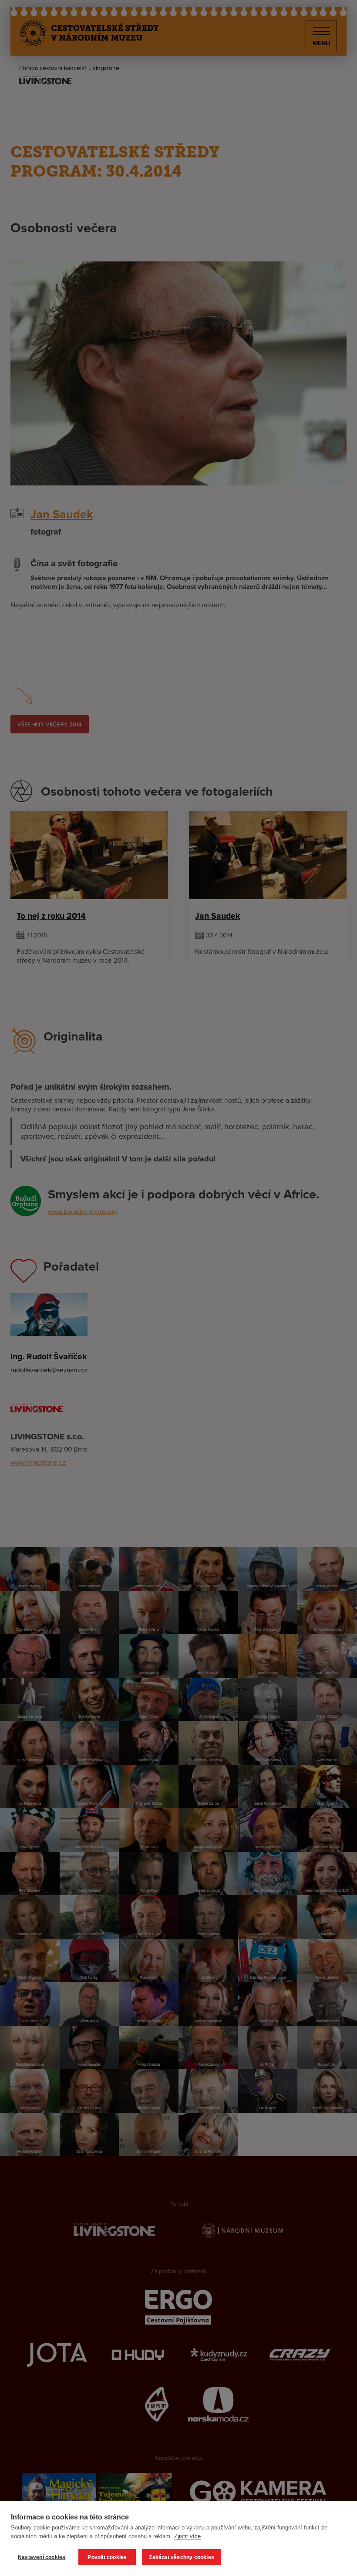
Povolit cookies (107, 2557)
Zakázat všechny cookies (182, 2557)
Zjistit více (187, 2536)
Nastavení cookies (42, 2557)
